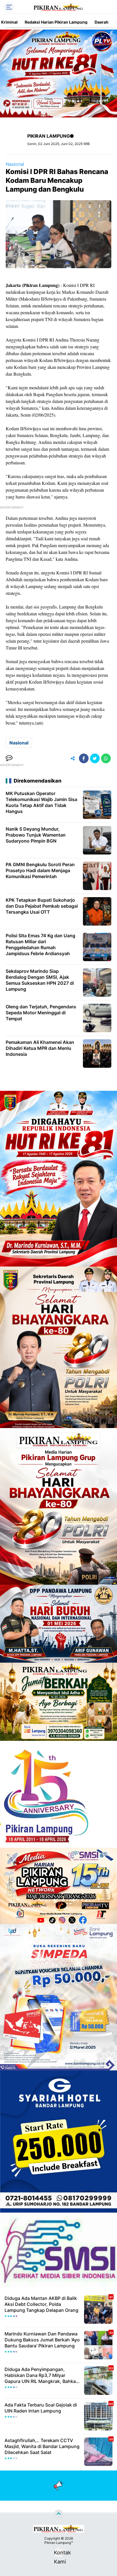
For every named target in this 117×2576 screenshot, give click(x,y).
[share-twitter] (95, 758)
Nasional (15, 164)
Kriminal (9, 22)
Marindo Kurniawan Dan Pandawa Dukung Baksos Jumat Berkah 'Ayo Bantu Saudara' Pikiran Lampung (42, 2340)
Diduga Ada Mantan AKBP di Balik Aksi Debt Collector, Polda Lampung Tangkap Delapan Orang (41, 2304)
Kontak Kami (58, 2553)
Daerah (102, 22)
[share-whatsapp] (106, 758)
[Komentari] (9, 758)
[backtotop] (58, 2515)
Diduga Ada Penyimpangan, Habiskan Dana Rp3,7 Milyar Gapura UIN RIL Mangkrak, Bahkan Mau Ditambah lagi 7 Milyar (42, 2375)
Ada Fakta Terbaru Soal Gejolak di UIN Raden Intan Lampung (41, 2408)
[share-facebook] (84, 758)
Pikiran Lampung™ (59, 2543)
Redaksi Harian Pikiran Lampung (56, 22)
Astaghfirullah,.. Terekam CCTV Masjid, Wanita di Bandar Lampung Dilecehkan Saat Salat (42, 2446)
